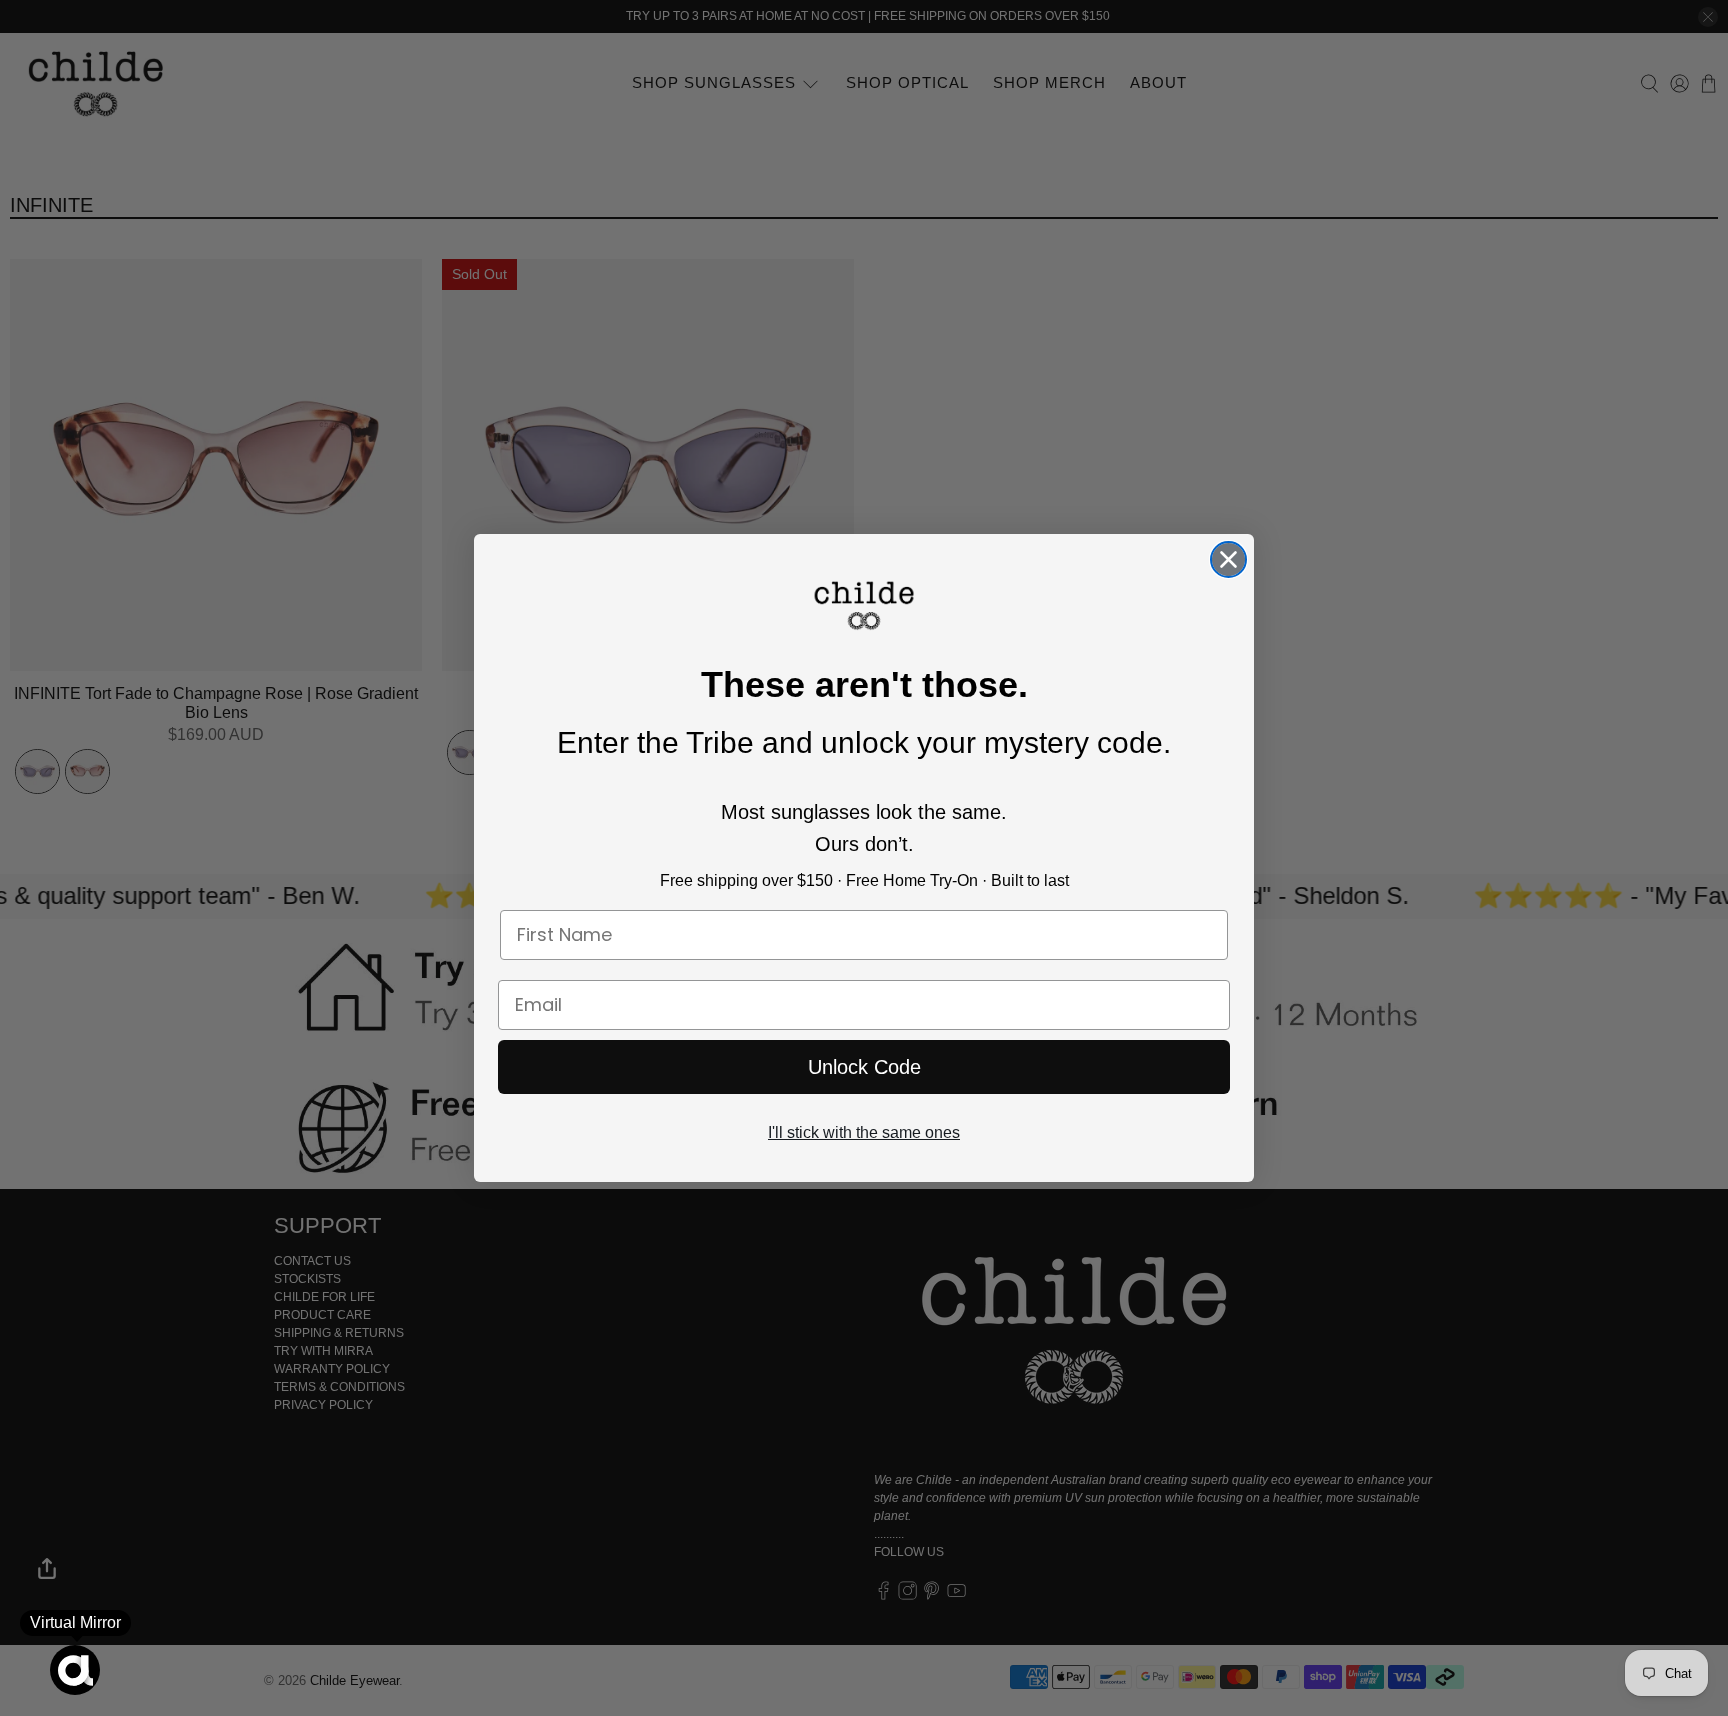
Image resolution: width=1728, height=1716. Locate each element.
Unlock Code (864, 1067)
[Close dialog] (1228, 559)
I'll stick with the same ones (864, 1132)
